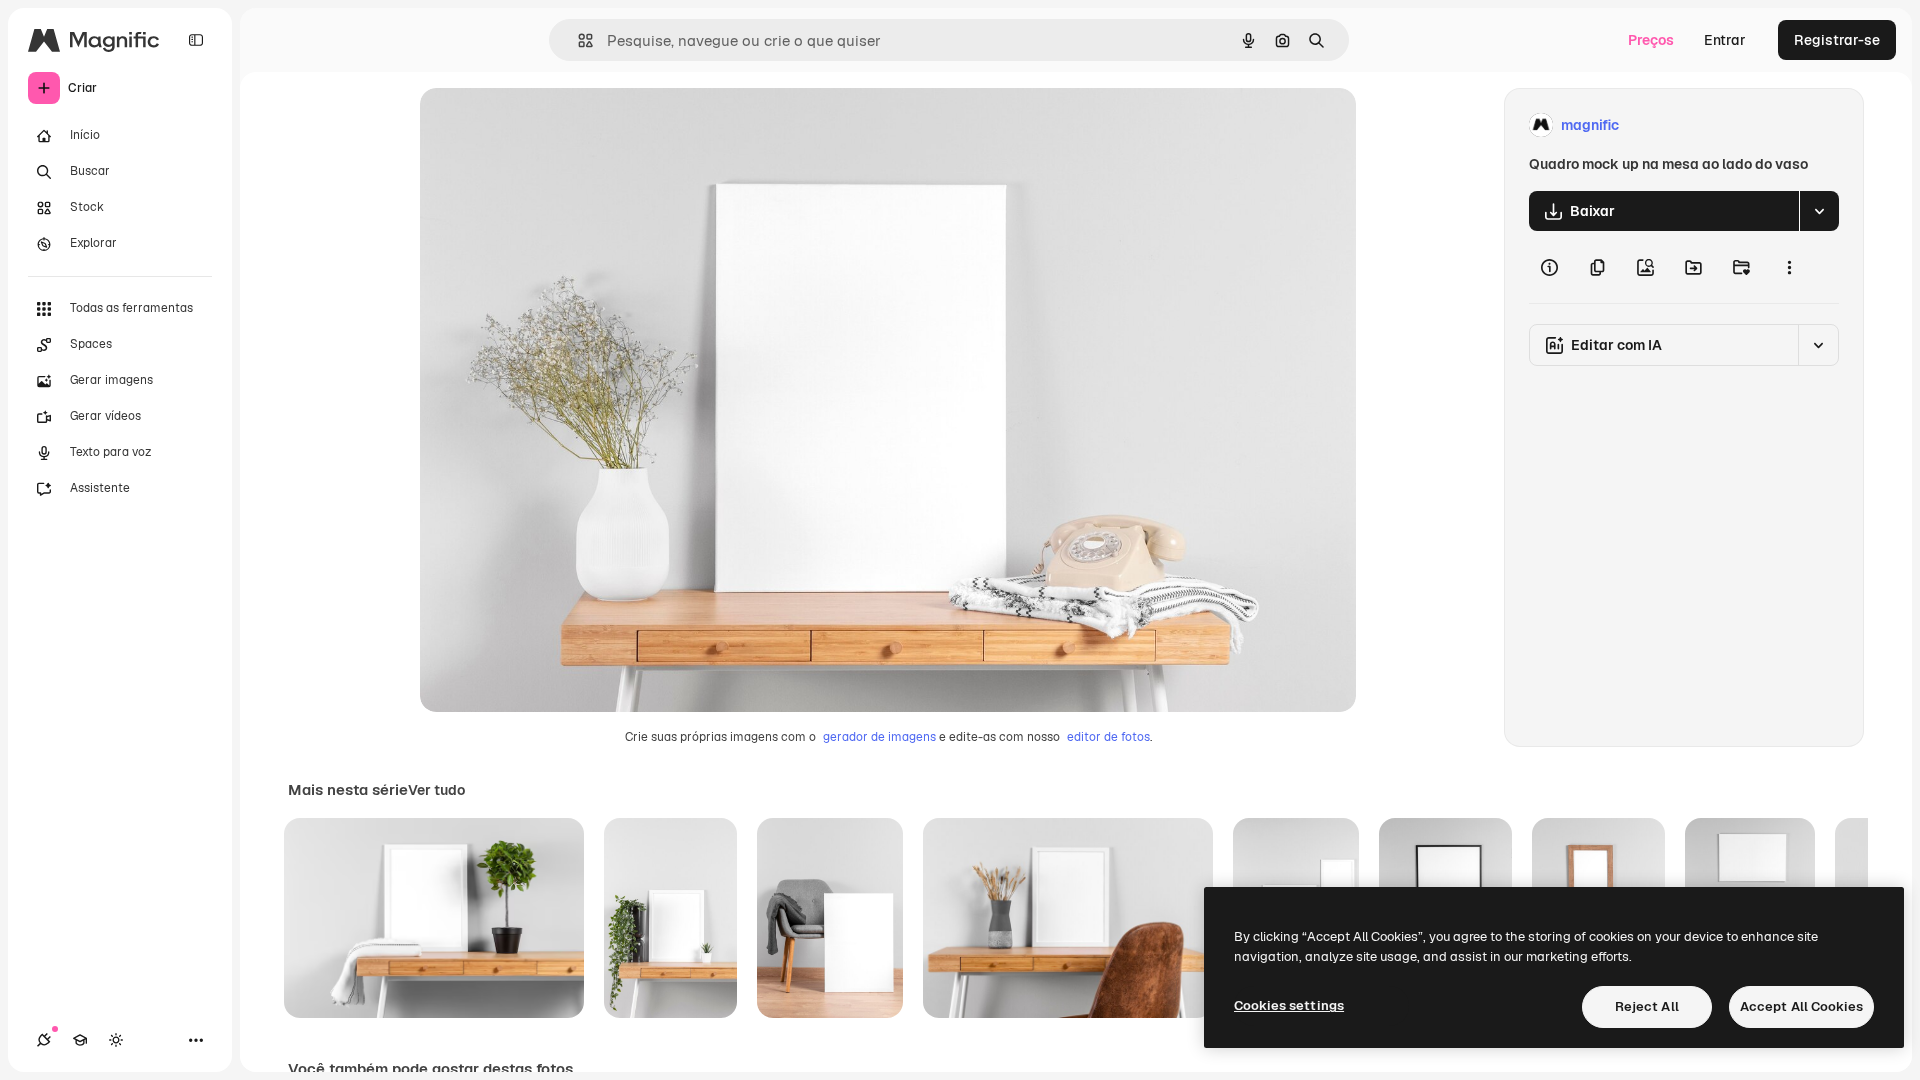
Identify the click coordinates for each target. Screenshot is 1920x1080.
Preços (1651, 40)
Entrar (1725, 40)
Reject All (1647, 1006)
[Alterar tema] (116, 1040)
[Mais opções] (1789, 267)
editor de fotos (1108, 737)
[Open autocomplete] (577, 40)
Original (548, 125)
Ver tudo (436, 790)
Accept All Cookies (1801, 1006)
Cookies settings (1289, 1005)
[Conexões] (44, 1040)
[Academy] (80, 1040)
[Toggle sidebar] (196, 40)
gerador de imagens (879, 737)
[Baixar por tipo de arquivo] (1819, 211)
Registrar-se (1837, 40)
